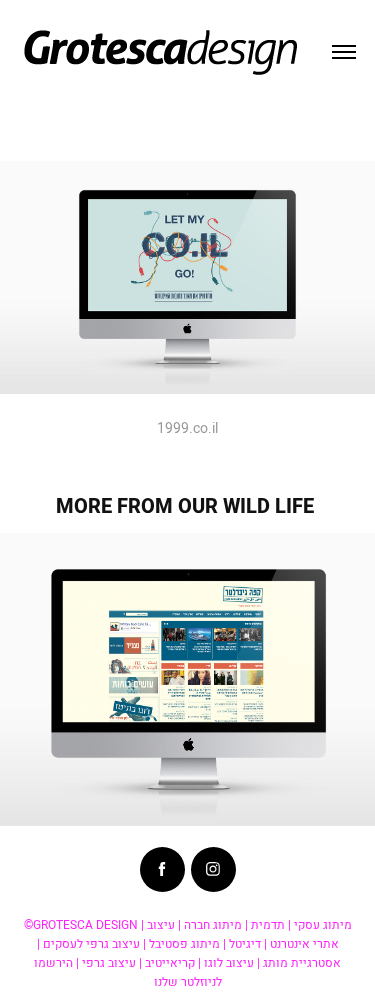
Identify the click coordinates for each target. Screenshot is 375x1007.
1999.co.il (187, 428)
